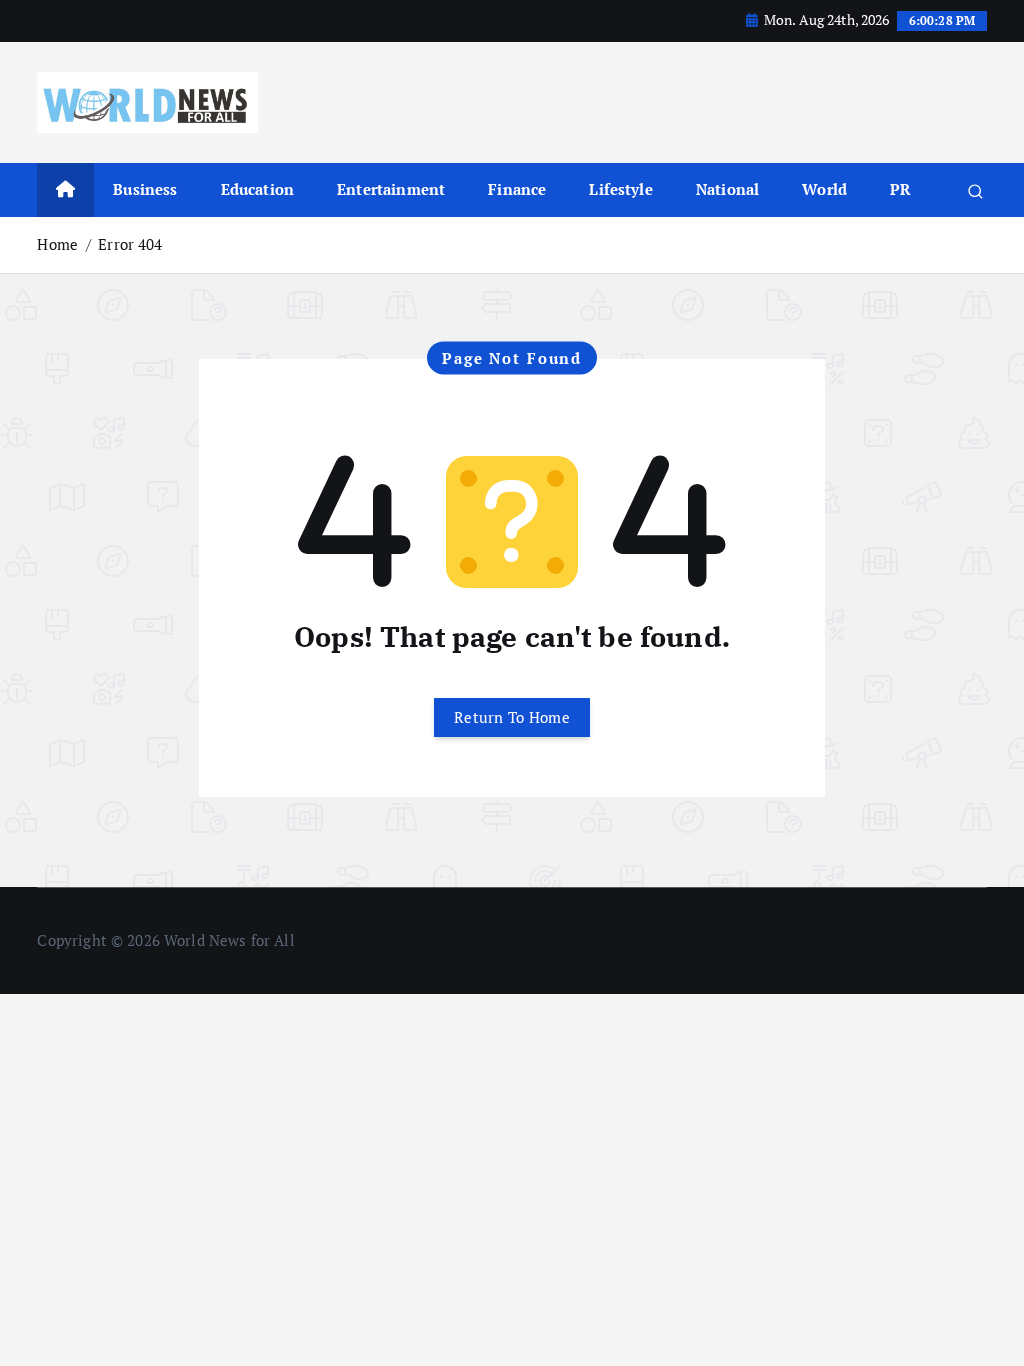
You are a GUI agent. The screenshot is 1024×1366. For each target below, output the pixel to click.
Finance (517, 189)
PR (900, 189)
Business (145, 189)
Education (257, 189)
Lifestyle (620, 189)
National (727, 189)
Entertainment (391, 189)
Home (57, 244)
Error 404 (130, 244)
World (824, 189)
